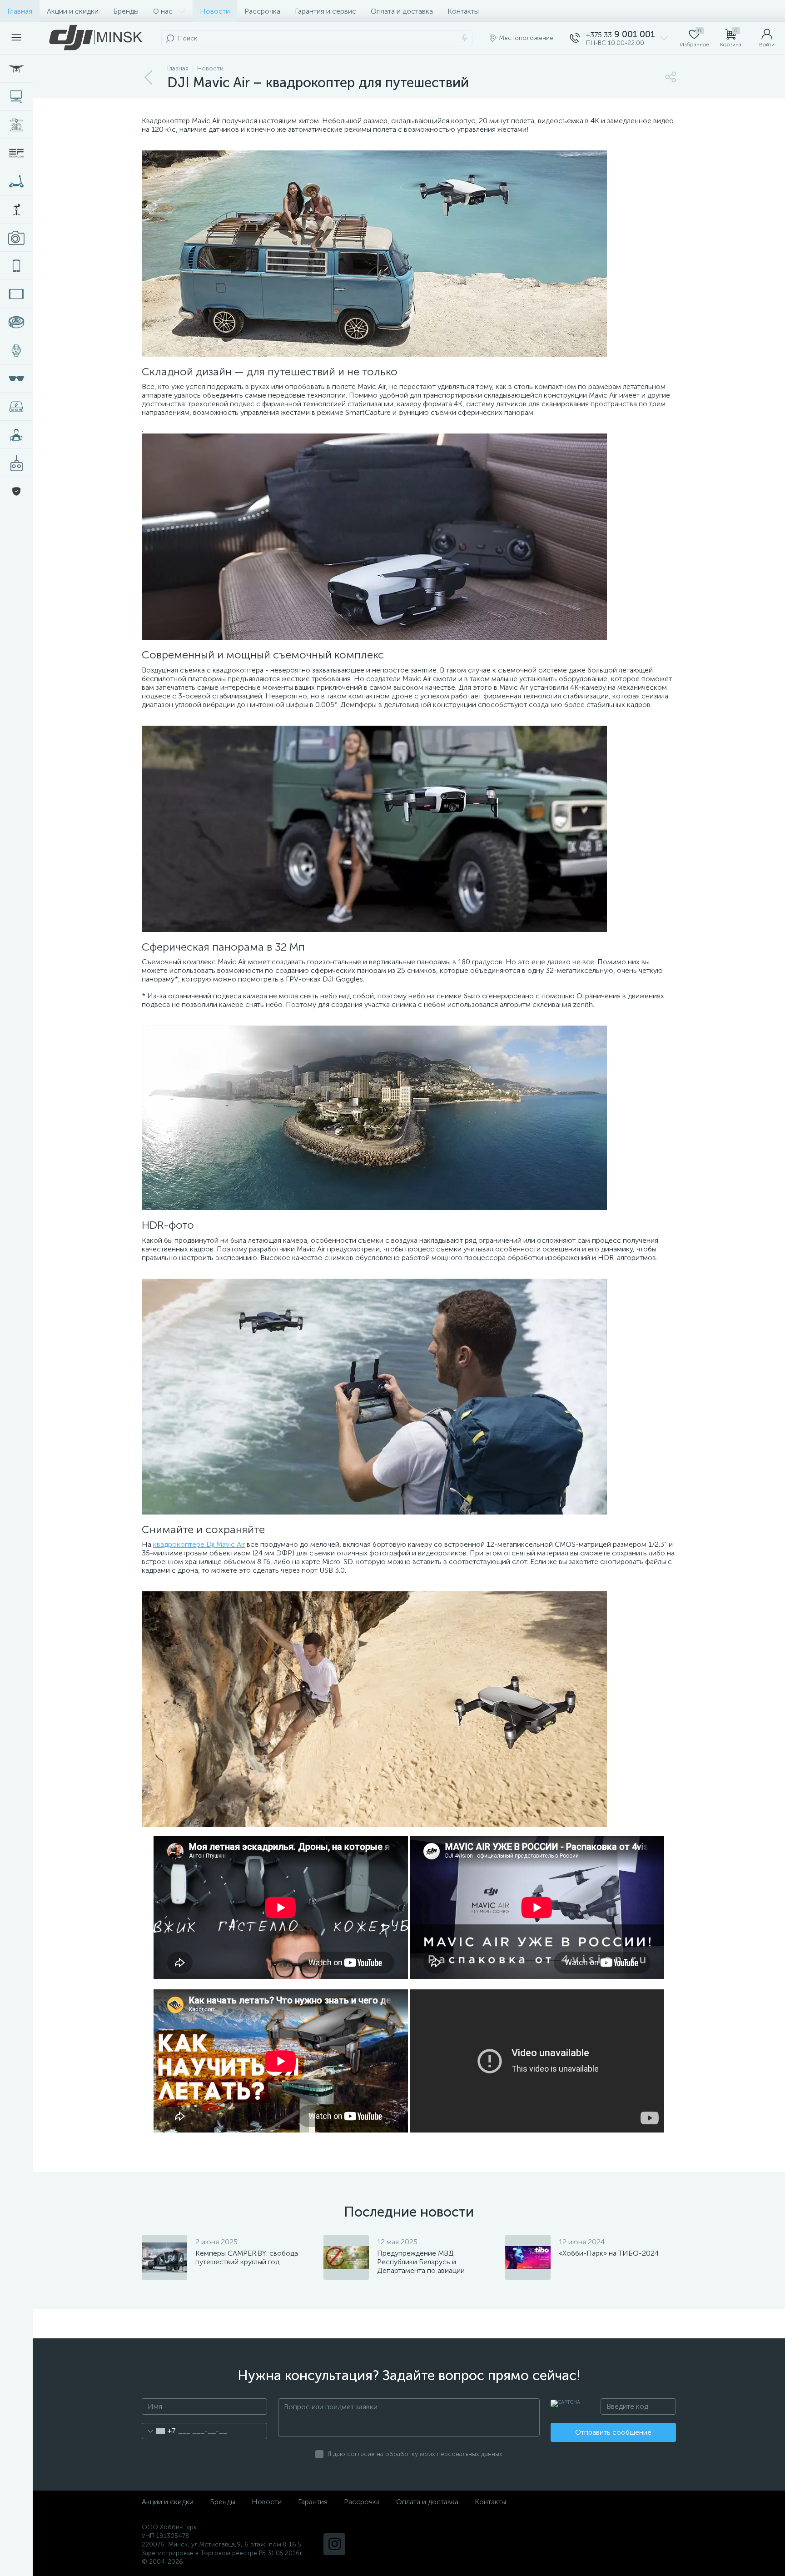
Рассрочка (262, 11)
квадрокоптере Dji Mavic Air (199, 1544)
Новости (215, 11)
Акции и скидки (73, 11)
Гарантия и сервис (325, 11)
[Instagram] (334, 2544)
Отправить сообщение (613, 2432)
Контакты (463, 11)
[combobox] (159, 2431)
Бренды (126, 11)
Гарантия (313, 2502)
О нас (163, 11)
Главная (20, 11)
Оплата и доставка (402, 11)
